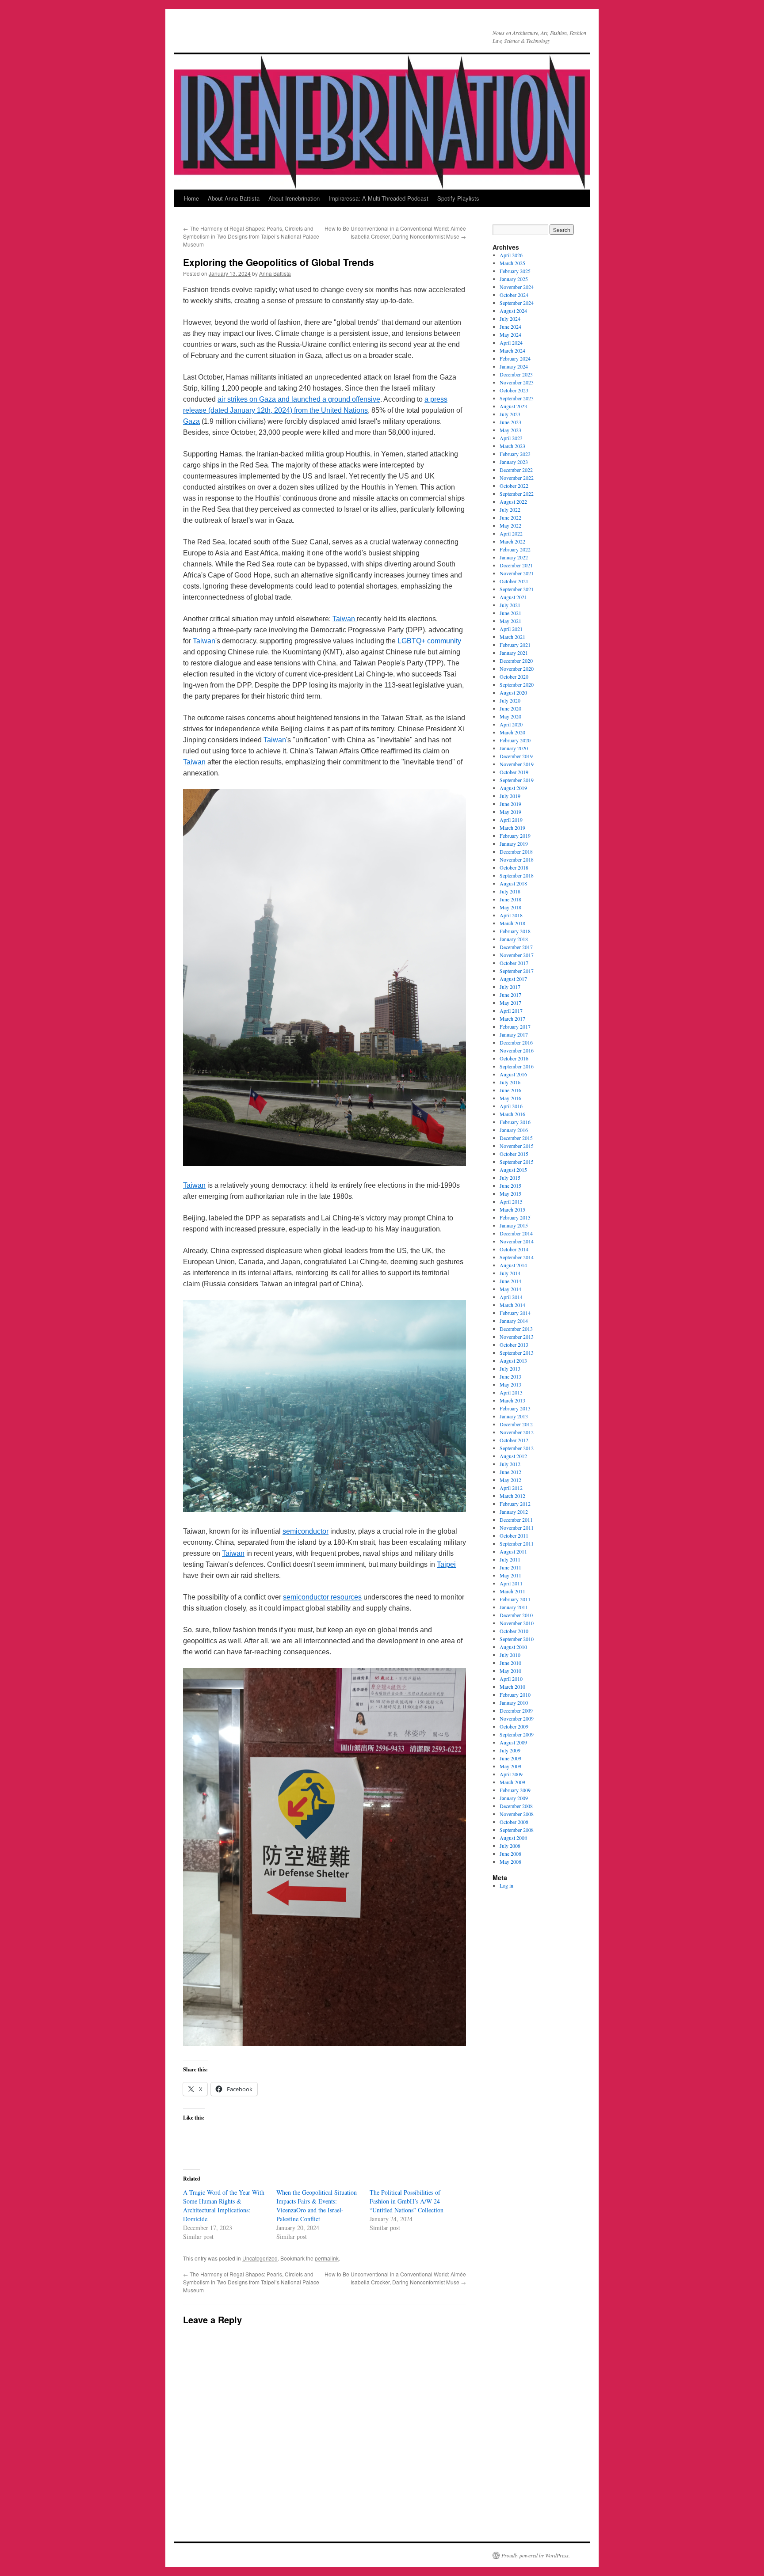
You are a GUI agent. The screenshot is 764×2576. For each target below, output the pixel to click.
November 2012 (517, 1432)
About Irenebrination (294, 198)
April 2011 (511, 1583)
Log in (506, 1885)
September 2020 (517, 684)
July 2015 (510, 1178)
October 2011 (514, 1535)
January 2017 (514, 1034)
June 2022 (510, 517)
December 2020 (516, 661)
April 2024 (511, 342)
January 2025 (514, 279)
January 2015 (514, 1225)
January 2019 (514, 843)
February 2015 (515, 1217)
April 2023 (511, 438)
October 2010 (514, 1631)
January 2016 (514, 1130)
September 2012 (517, 1448)
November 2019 (517, 764)
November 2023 (517, 382)
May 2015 (510, 1193)
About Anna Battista (234, 198)
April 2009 (511, 1774)
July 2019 (510, 796)
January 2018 (514, 939)
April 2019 (511, 820)
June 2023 (510, 422)
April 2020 (511, 724)
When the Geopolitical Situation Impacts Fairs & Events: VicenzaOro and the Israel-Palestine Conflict (317, 2206)
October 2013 (514, 1345)
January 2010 (514, 1702)
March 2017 (512, 1018)
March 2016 (512, 1114)
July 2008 (510, 1846)
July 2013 (510, 1368)
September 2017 (517, 971)
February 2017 (515, 1026)
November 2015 (517, 1146)
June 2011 (510, 1567)
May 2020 (510, 716)
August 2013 (513, 1360)
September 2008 (517, 1830)
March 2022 (512, 541)
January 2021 (514, 653)
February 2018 (515, 931)
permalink (327, 2258)
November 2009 (517, 1718)
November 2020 (517, 669)
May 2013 (510, 1384)
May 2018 (510, 907)
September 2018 (517, 875)
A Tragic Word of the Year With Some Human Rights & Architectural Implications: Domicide (224, 2206)
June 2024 (510, 327)
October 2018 (514, 867)
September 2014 (517, 1257)
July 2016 (510, 1082)
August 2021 (513, 597)
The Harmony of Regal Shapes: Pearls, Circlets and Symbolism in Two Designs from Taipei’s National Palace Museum (251, 236)
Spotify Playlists (458, 198)
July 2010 (510, 1655)
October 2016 (514, 1058)
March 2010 (512, 1687)
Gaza (191, 421)
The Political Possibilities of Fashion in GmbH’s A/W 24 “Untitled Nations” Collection (407, 2201)
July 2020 (510, 700)
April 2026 (511, 255)
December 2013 (516, 1329)
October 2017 (514, 963)
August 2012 (513, 1456)
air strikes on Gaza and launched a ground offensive (299, 399)
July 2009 (510, 1750)
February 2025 (515, 271)
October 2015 (514, 1154)
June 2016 (510, 1090)
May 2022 (510, 525)
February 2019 (515, 836)
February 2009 (515, 1790)
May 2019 (510, 812)
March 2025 (512, 263)
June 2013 (510, 1376)
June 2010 (510, 1663)
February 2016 (515, 1122)
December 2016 (516, 1042)
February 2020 (515, 740)
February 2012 (515, 1504)
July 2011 (510, 1559)
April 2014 (511, 1297)
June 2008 (510, 1854)
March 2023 (512, 446)
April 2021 (511, 629)
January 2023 (514, 462)
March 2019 (512, 828)
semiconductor (306, 1531)
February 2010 (515, 1695)
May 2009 (510, 1766)
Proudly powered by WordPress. (536, 2555)
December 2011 (516, 1520)
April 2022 (511, 533)
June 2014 (510, 1281)
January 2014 (514, 1321)
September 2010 (517, 1639)
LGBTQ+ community (429, 641)
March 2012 (512, 1496)
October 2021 (514, 581)
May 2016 (510, 1098)
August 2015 (513, 1170)
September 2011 (517, 1543)
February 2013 (515, 1408)
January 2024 (514, 366)
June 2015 (510, 1185)
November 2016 (517, 1050)
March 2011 (512, 1591)
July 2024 (510, 319)
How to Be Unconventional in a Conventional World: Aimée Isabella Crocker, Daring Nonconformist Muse (395, 232)
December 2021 (516, 565)
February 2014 (515, 1313)
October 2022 (514, 486)
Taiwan (345, 619)
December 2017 (516, 947)
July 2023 (510, 414)
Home (191, 198)
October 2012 (514, 1440)
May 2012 (510, 1480)
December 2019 (516, 756)
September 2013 (517, 1353)
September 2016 (517, 1066)
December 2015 (516, 1138)
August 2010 (513, 1647)
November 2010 (517, 1623)
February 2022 (515, 549)
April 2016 (511, 1106)
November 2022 (517, 478)
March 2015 (512, 1209)
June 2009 (510, 1758)
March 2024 (512, 350)
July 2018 (510, 891)
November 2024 (517, 287)
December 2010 (516, 1615)
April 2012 (511, 1488)
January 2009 (514, 1798)
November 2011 (517, 1527)
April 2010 (511, 1679)
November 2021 (517, 573)
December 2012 (516, 1424)
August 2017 (513, 979)
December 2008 (516, 1806)
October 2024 (514, 295)
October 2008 (514, 1822)
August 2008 (513, 1838)
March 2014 (512, 1305)
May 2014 (510, 1289)
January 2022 (514, 557)
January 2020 (514, 748)
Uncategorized (260, 2258)
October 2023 (514, 390)
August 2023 (513, 406)
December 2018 (516, 851)
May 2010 (510, 1671)
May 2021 (510, 621)
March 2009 (512, 1782)
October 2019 (514, 772)
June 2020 (510, 708)
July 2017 (510, 987)
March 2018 (512, 923)
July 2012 (510, 1464)
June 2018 (510, 899)
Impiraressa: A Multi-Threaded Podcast (378, 198)
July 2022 (510, 509)
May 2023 (510, 430)
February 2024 (515, 358)
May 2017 (510, 1003)
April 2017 (511, 1011)
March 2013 (512, 1400)
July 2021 (510, 605)
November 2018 (517, 859)
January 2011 (514, 1607)
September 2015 (517, 1162)
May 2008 (510, 1862)
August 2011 (513, 1551)
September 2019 (517, 780)
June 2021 (510, 613)
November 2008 (517, 1814)
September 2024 (517, 303)
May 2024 (510, 334)
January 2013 (514, 1416)
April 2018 (511, 915)
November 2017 (517, 955)
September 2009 (517, 1734)
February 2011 (515, 1599)
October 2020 (514, 676)
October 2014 (514, 1249)
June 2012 (510, 1472)
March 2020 (512, 732)
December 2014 (516, 1233)
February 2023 (515, 454)
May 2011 (510, 1575)
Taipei (446, 1564)
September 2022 (517, 494)
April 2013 (511, 1392)
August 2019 (513, 788)
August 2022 (513, 502)
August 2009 (513, 1742)
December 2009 (516, 1710)
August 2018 (513, 883)
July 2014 (510, 1273)
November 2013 (517, 1337)
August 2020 (513, 692)
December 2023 (516, 374)
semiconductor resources (322, 1597)
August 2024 (513, 311)
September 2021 (517, 589)
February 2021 (515, 645)
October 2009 (514, 1726)
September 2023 (517, 398)
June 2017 (510, 995)
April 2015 (511, 1201)
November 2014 (517, 1241)
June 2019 (510, 804)
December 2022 (516, 470)
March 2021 (512, 637)
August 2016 (513, 1074)
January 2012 (514, 1512)
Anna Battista (275, 273)
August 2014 (513, 1265)
